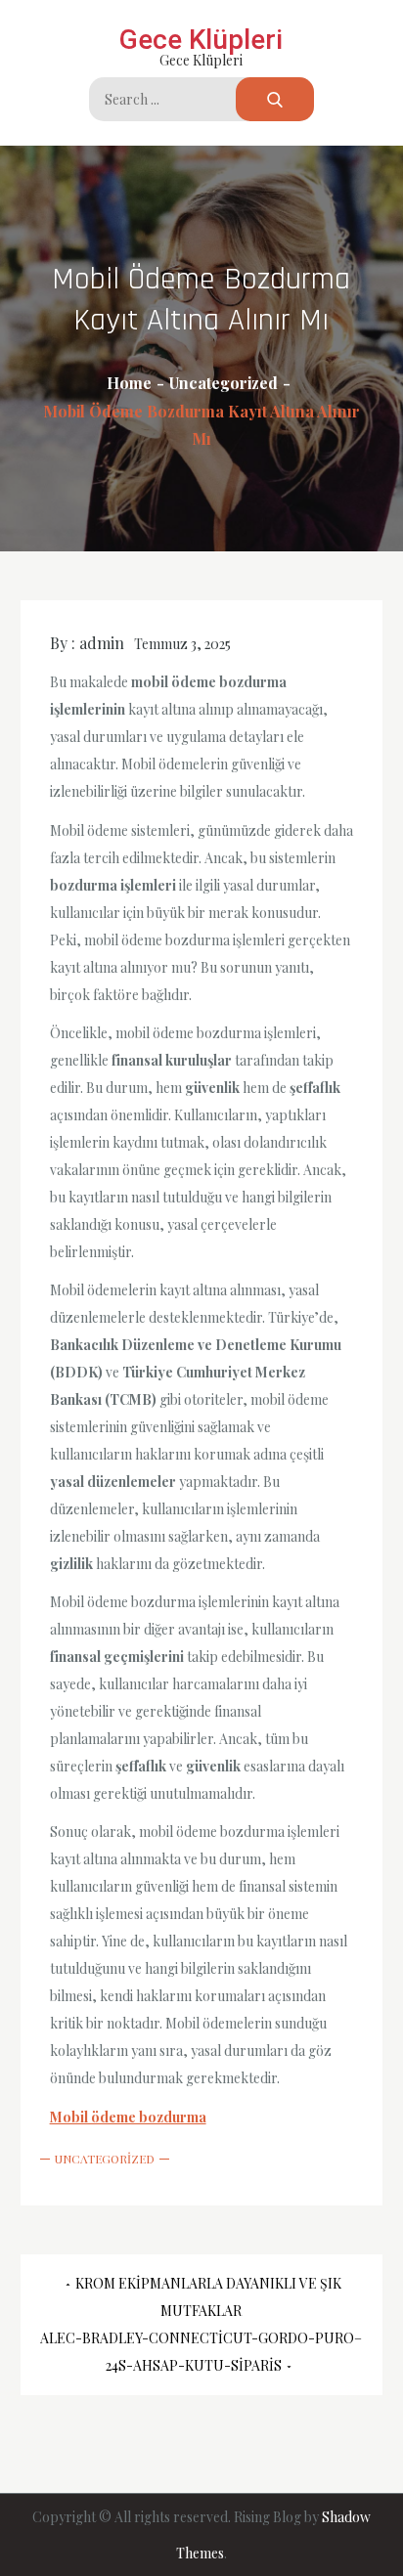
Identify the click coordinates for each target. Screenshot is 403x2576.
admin (102, 643)
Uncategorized (105, 2159)
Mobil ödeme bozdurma (128, 2117)
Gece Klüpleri (201, 40)
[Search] (275, 99)
